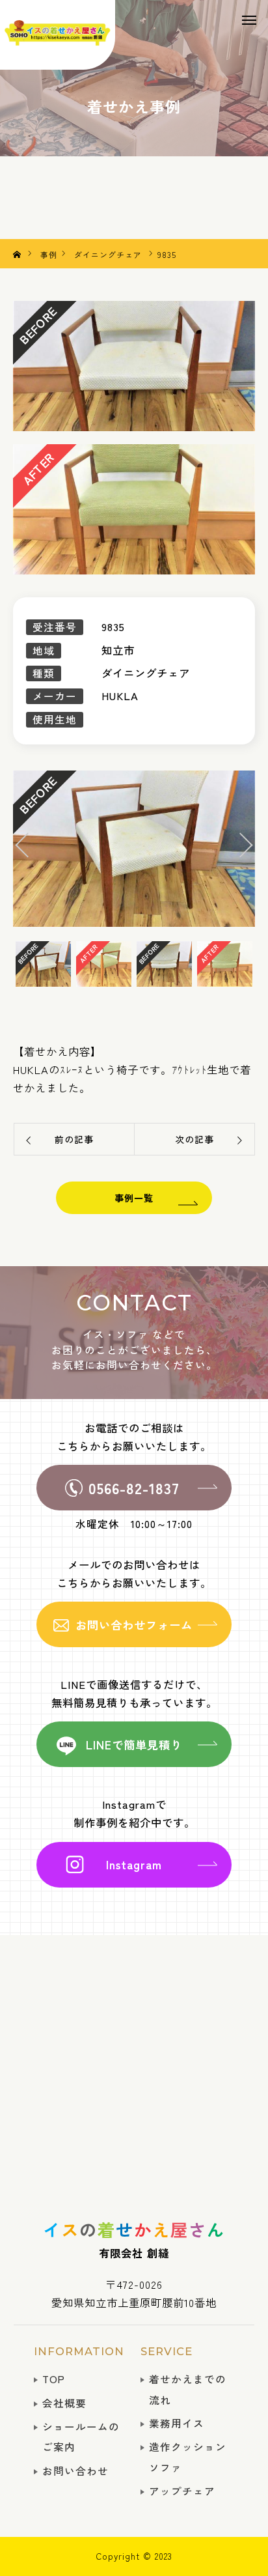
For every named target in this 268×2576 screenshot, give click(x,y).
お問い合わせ (75, 2471)
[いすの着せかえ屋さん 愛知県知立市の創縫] (58, 35)
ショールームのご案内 (81, 2437)
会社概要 (64, 2403)
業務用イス (177, 2423)
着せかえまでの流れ (188, 2389)
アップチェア (182, 2491)
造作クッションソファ (188, 2457)
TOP (54, 2379)
